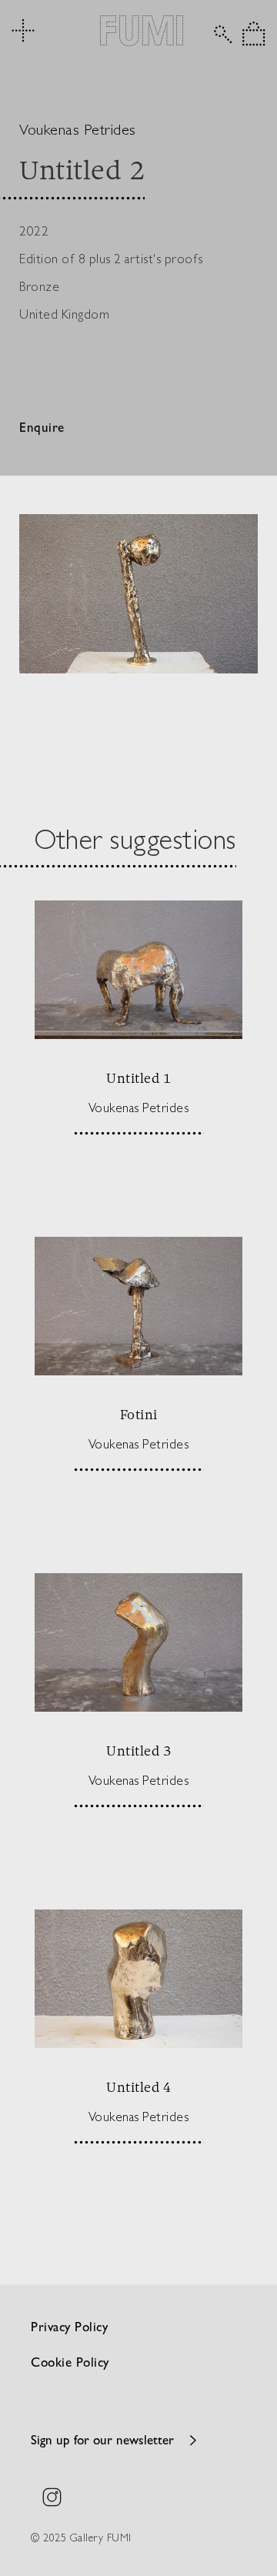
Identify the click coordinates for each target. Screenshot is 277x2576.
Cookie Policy (70, 2364)
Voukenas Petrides (78, 129)
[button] (254, 33)
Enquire (42, 429)
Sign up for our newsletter (102, 2442)
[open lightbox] (138, 594)
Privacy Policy (69, 2329)
